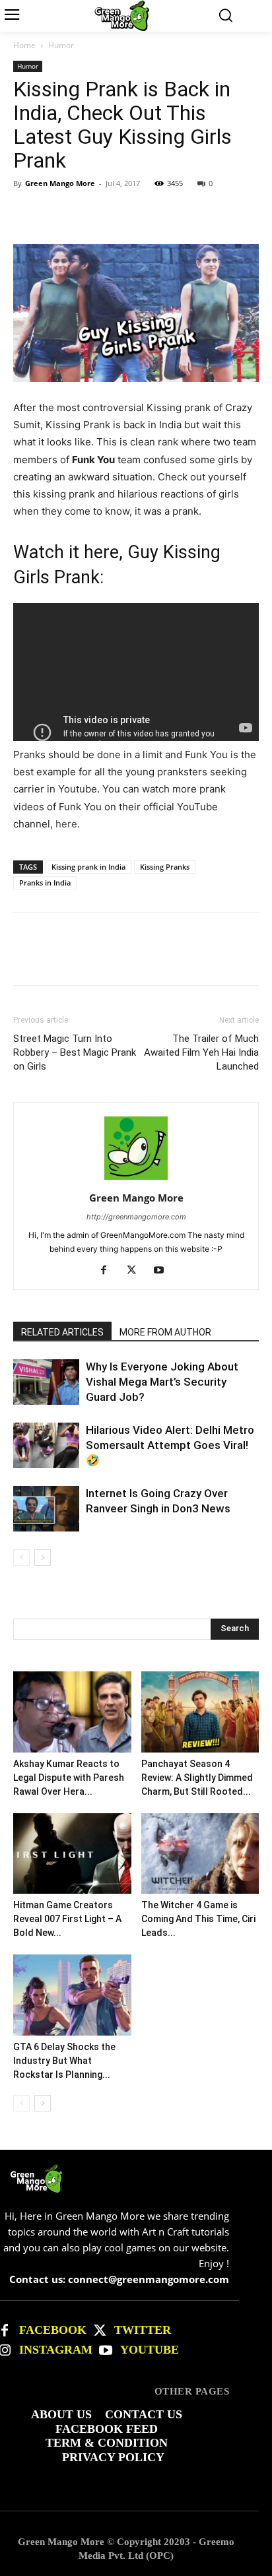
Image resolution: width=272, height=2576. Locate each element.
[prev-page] (21, 1558)
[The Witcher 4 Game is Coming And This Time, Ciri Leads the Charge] (200, 1854)
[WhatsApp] (118, 213)
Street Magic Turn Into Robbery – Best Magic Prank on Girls (75, 1052)
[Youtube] (164, 1271)
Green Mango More (60, 183)
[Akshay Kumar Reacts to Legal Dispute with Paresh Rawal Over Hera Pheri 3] (72, 1712)
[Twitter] (100, 2331)
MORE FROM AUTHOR (165, 1332)
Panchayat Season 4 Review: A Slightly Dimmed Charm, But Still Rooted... (197, 1778)
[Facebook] (26, 213)
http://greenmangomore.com (136, 1217)
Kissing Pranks (165, 867)
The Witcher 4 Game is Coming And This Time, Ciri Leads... (198, 1919)
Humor (61, 45)
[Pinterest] (87, 213)
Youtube (150, 2350)
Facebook (53, 2330)
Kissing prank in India (88, 867)
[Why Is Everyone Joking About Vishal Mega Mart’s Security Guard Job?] (46, 1382)
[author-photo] (136, 1179)
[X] (57, 213)
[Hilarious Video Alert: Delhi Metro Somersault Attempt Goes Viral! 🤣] (46, 1445)
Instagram (56, 2350)
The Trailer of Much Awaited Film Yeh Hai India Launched (201, 1052)
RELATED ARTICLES (62, 1332)
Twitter (143, 2330)
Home (24, 45)
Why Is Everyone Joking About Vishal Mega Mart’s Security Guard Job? (162, 1382)
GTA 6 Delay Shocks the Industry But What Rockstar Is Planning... (64, 2061)
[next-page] (43, 1558)
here (66, 824)
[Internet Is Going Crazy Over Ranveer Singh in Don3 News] (46, 1509)
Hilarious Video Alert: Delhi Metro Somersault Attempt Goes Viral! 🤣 (170, 1445)
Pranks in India (45, 883)
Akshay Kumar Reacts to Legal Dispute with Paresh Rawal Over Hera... (69, 1778)
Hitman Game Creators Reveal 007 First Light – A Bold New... (67, 1919)
